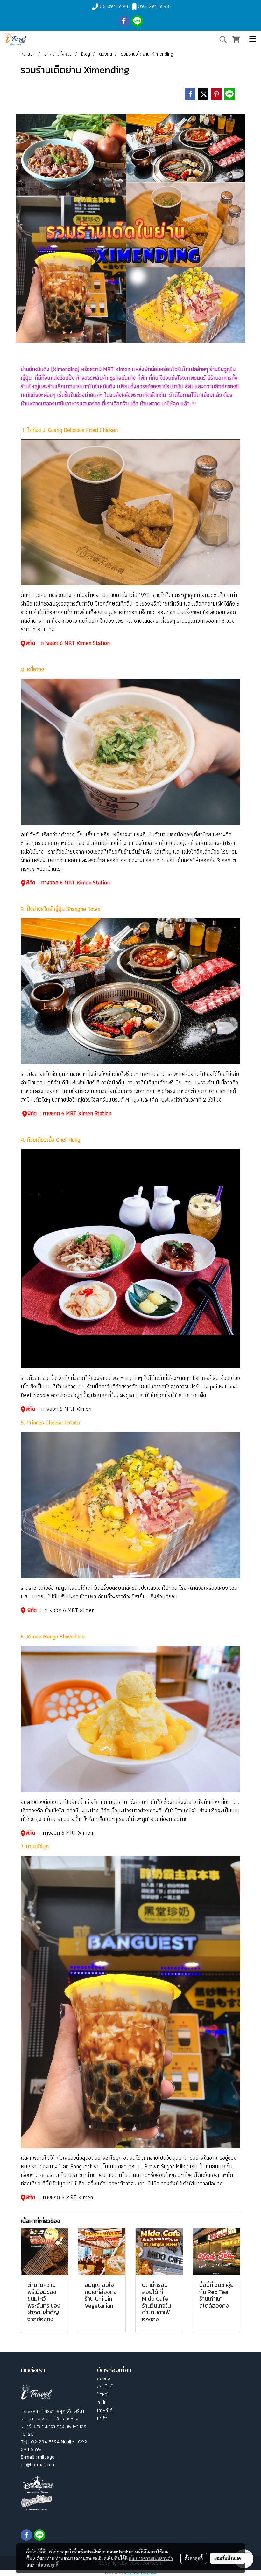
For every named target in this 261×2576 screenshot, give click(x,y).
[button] (221, 39)
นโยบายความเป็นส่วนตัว (151, 2558)
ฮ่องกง (104, 2379)
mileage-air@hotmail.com (39, 2461)
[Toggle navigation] (253, 39)
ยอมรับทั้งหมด (228, 2558)
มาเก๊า (102, 2418)
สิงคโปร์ (105, 2387)
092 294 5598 (153, 6)
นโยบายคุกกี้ (47, 2565)
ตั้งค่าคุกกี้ (194, 2558)
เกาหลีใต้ (105, 2410)
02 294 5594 (114, 6)
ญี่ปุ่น (102, 2403)
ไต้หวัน (103, 2395)
